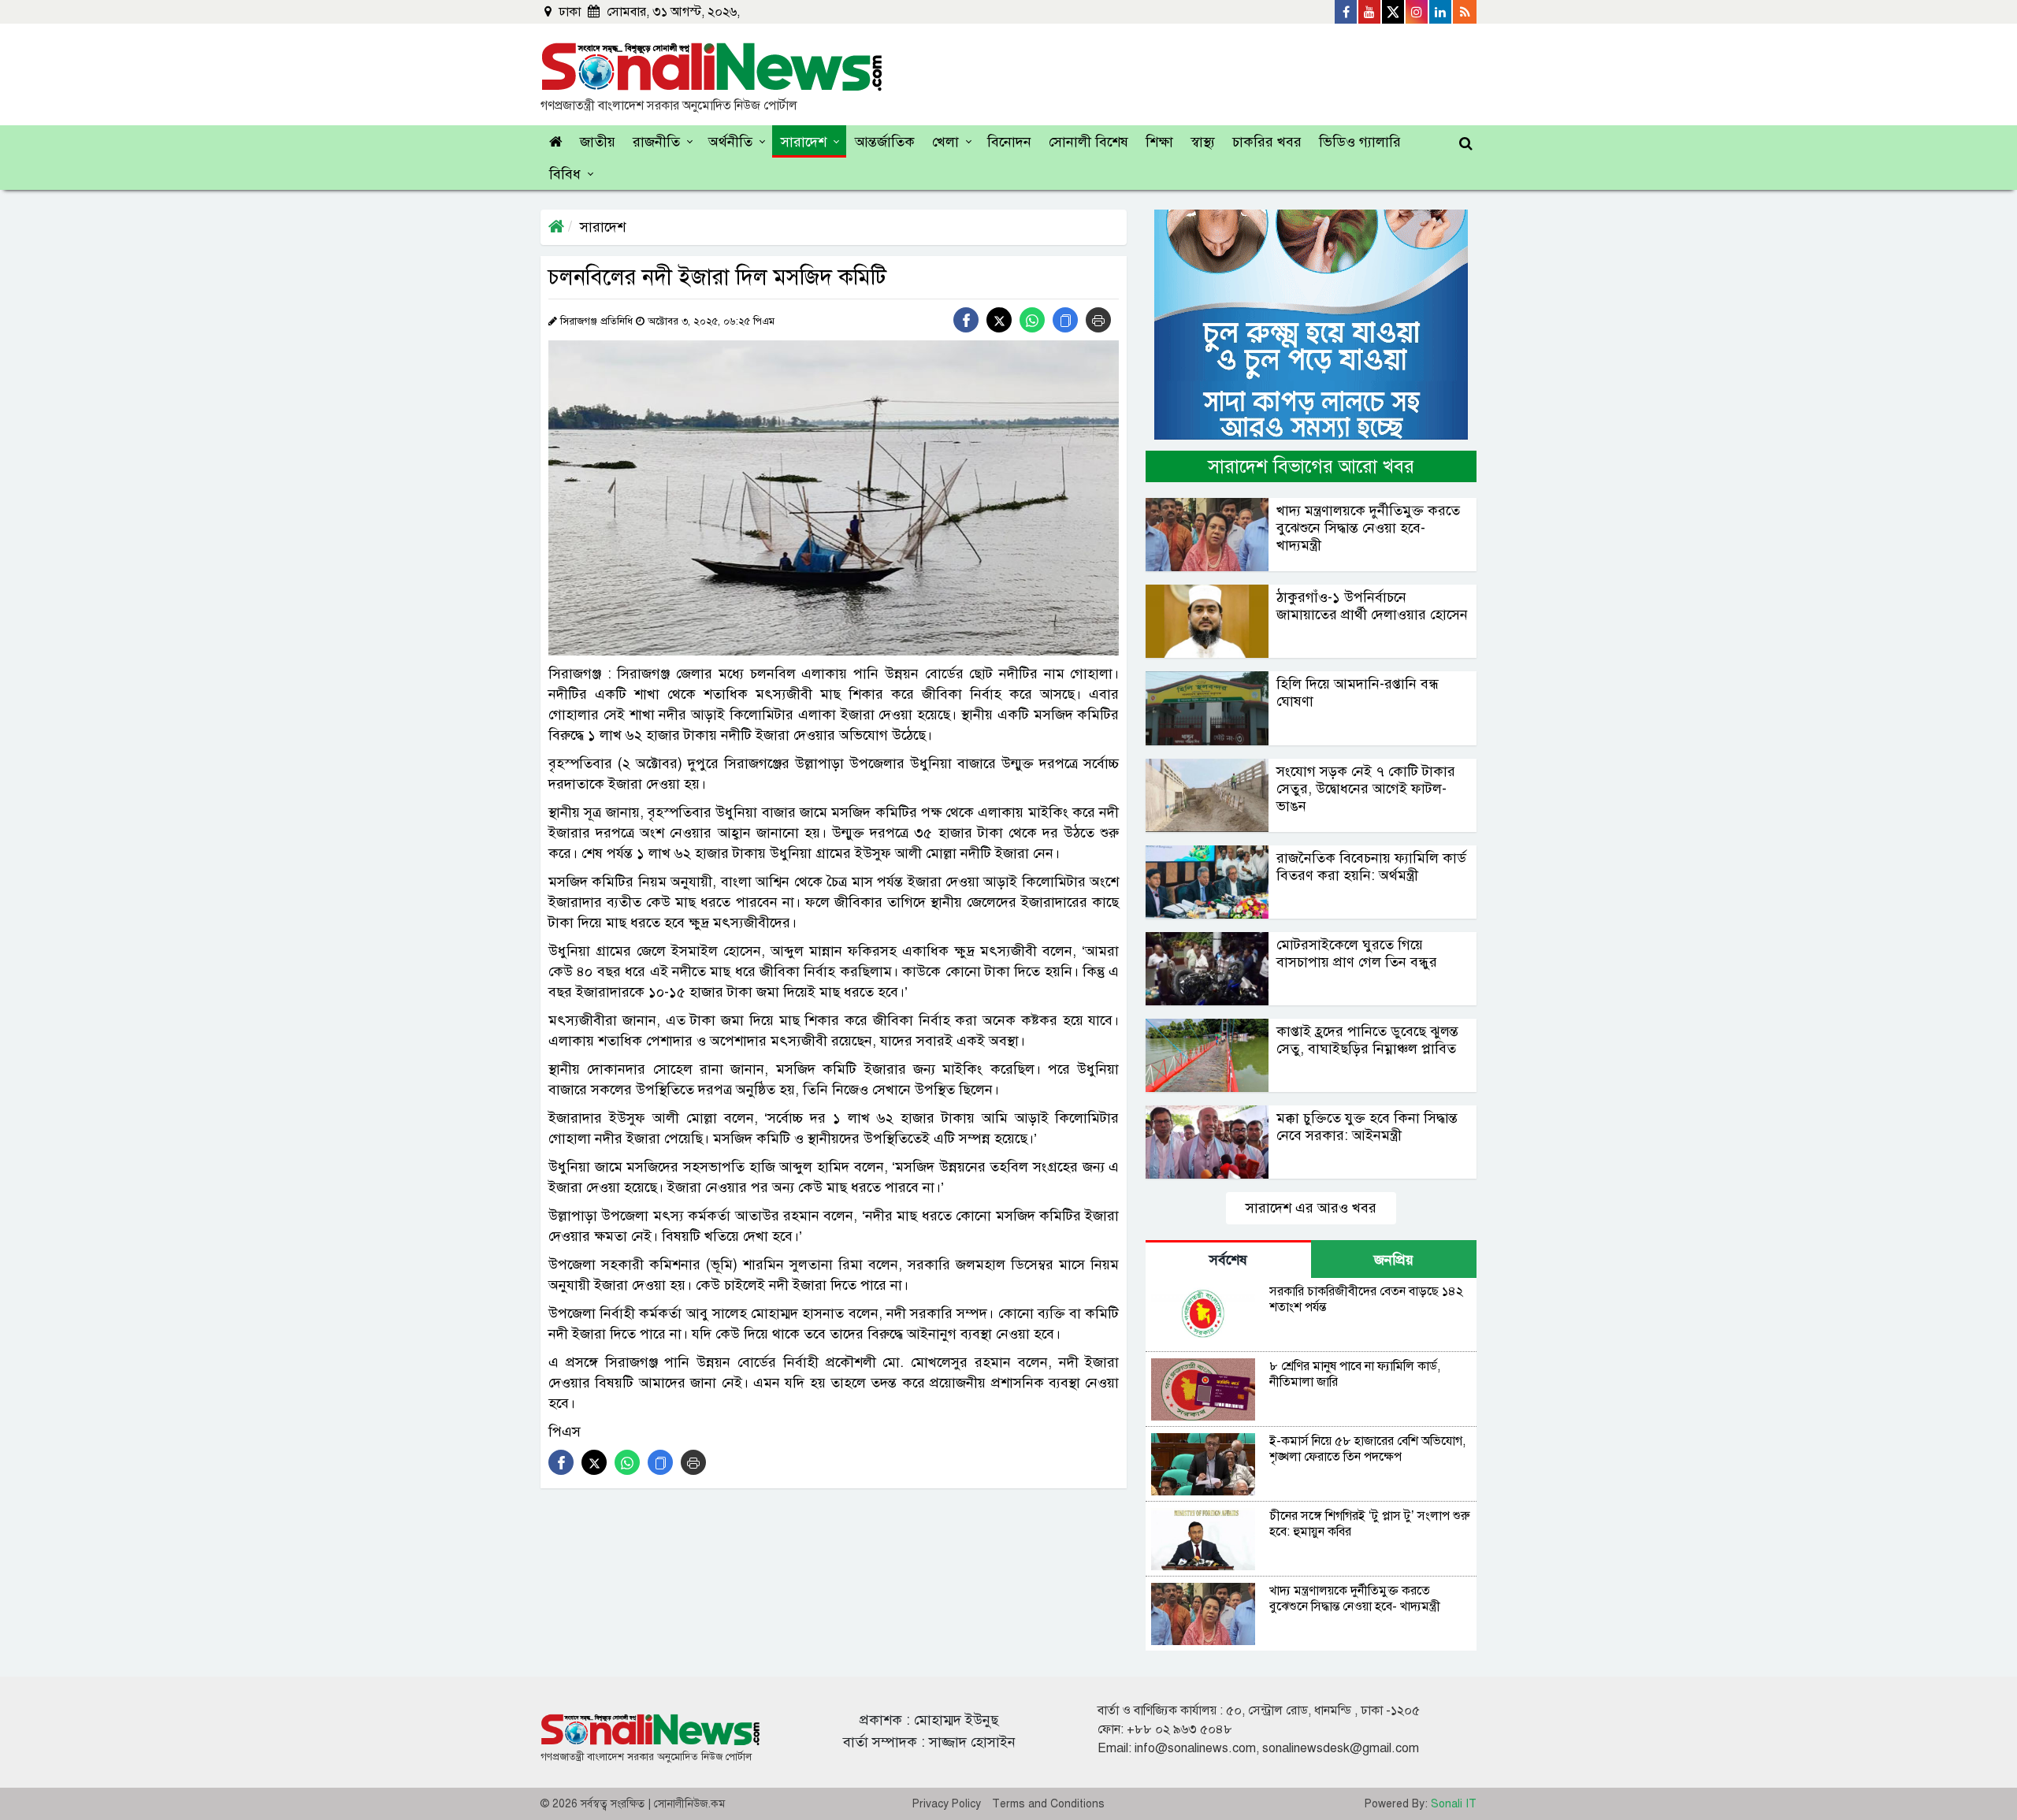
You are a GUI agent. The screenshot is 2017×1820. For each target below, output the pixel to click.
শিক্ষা (1159, 142)
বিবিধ (565, 174)
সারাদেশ (804, 142)
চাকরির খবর (1267, 142)
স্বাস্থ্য (1203, 142)
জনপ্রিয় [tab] (1394, 1260)
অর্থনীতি (730, 142)
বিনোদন (1009, 142)
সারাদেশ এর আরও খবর (1311, 1208)
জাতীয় (598, 142)
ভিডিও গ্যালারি (1360, 142)
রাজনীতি (656, 142)
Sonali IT (1454, 1804)
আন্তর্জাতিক (885, 142)
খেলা (945, 142)
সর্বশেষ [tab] (1228, 1260)
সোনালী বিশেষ (1088, 142)
